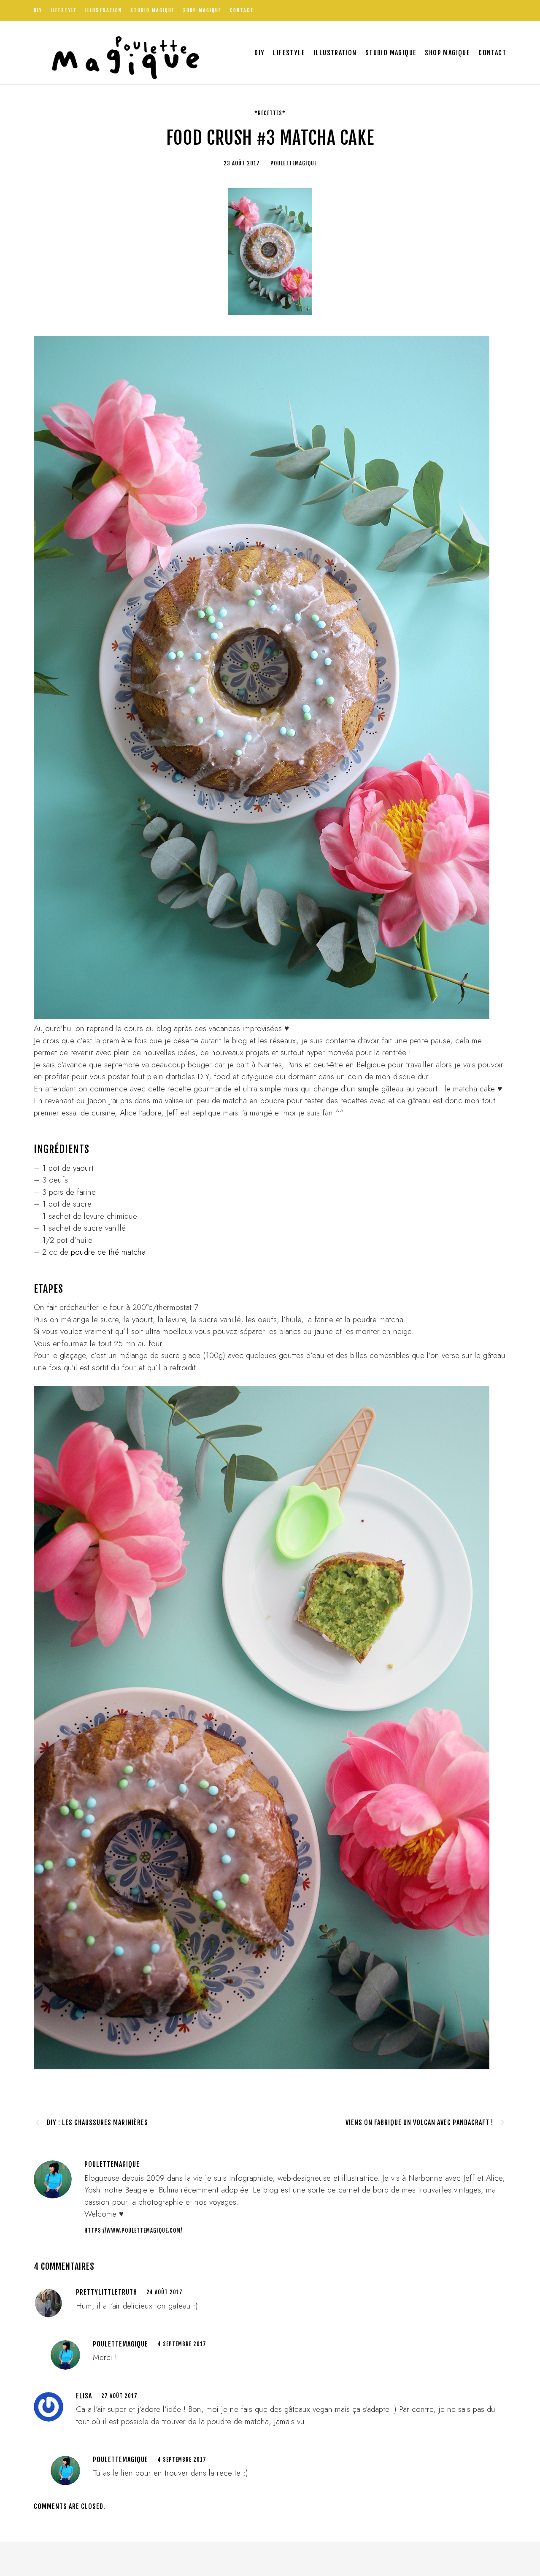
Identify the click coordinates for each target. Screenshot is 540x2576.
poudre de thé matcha (108, 1252)
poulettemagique (120, 2344)
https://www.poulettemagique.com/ (133, 2230)
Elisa (84, 2396)
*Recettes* (270, 113)
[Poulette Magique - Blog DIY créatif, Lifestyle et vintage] (123, 53)
